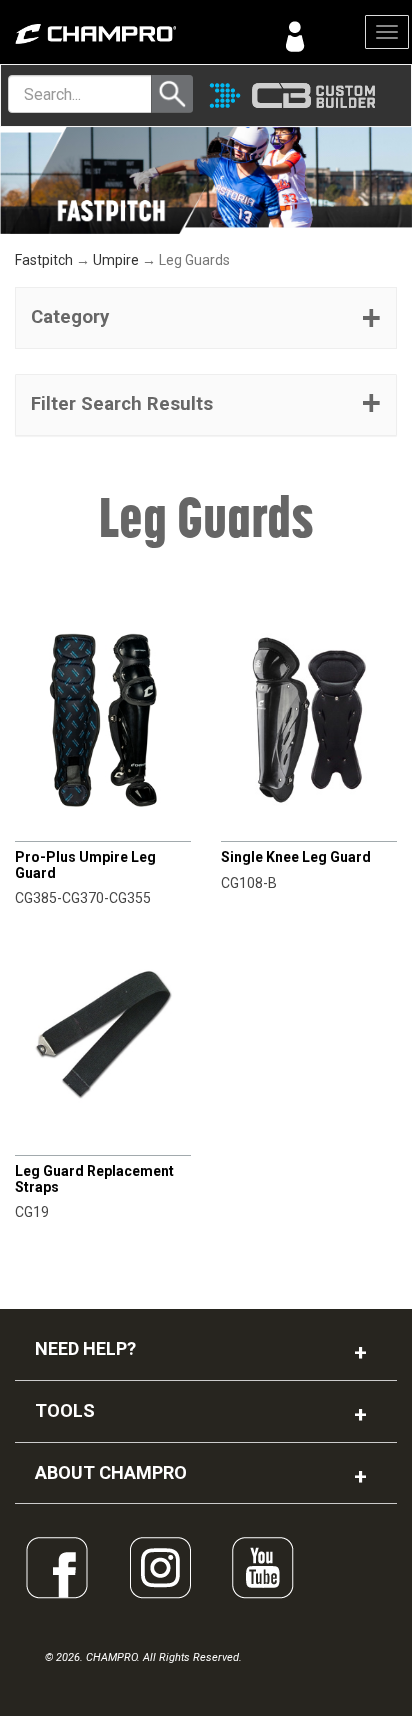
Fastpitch (44, 260)
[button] (206, 318)
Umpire (116, 260)
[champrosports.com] (103, 34)
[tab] (206, 318)
